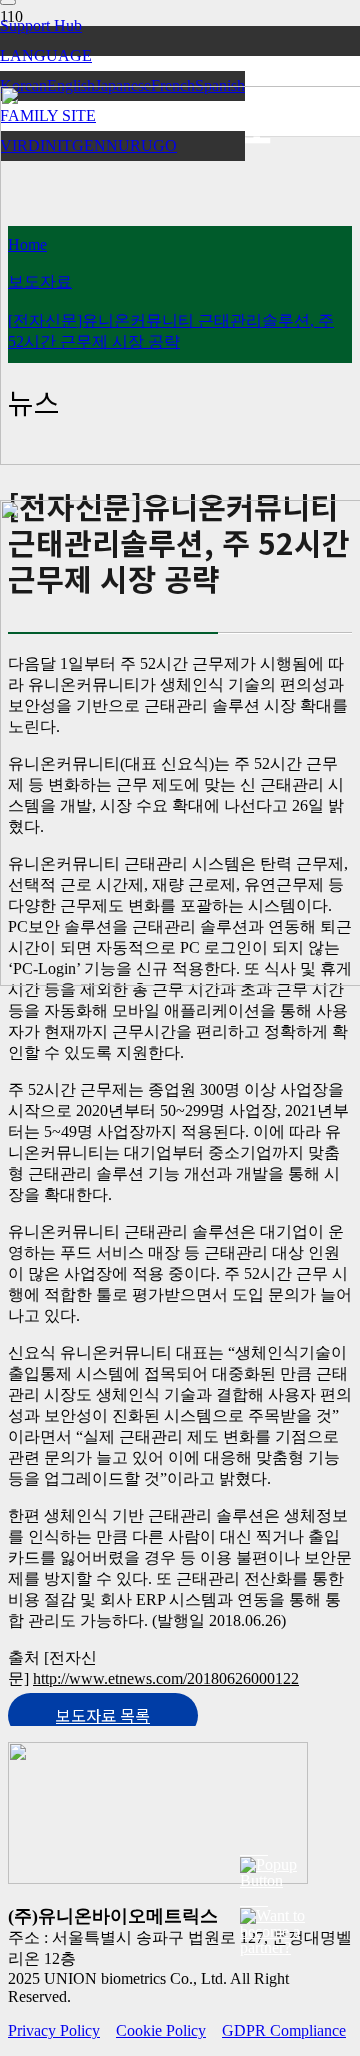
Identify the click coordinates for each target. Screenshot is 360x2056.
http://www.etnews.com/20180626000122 (166, 1678)
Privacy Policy (54, 2030)
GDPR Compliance (284, 2030)
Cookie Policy (161, 2030)
